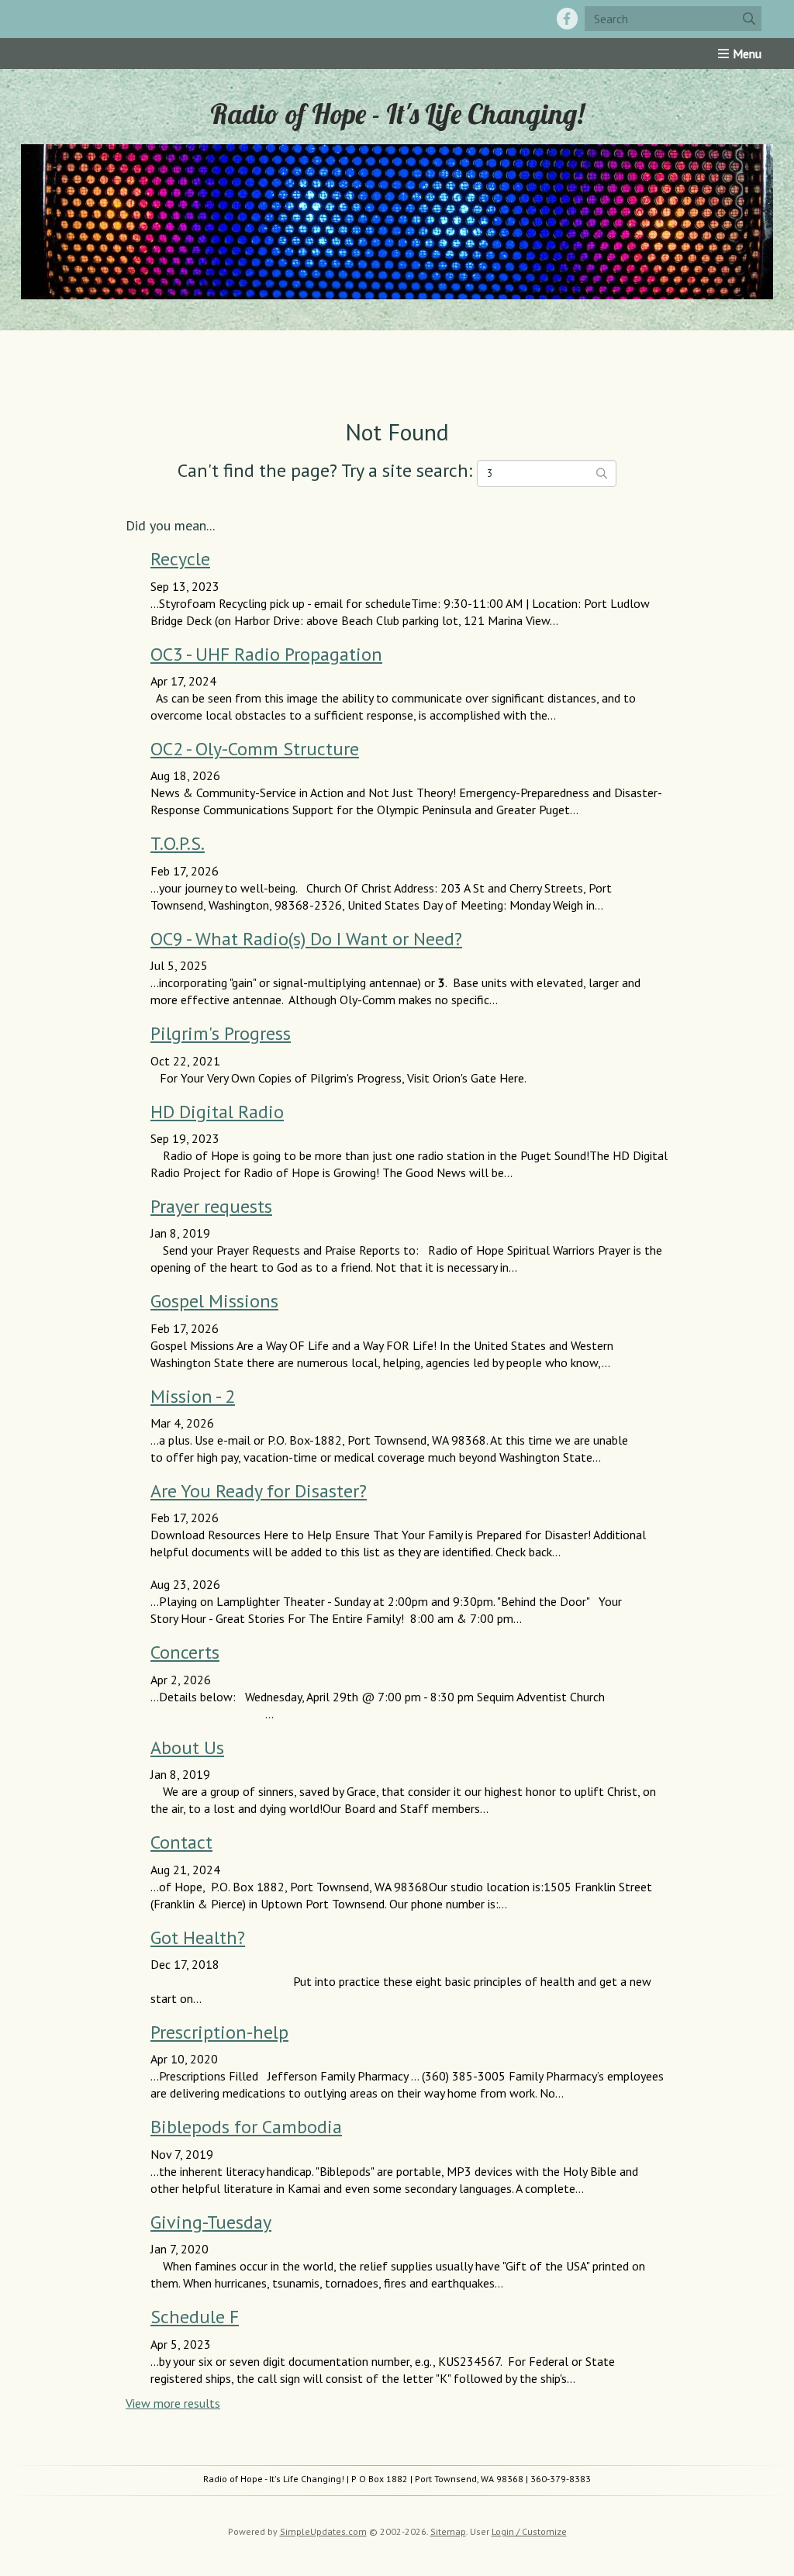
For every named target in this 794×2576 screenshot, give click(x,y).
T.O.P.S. (178, 843)
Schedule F (195, 2317)
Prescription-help (219, 2032)
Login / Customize (529, 2531)
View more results (173, 2403)
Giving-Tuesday (211, 2222)
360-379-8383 (561, 2479)
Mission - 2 (193, 1396)
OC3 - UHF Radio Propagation (266, 654)
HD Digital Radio (217, 1112)
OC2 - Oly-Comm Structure (255, 749)
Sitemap (448, 2531)
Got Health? (198, 1937)
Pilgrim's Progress (221, 1033)
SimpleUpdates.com (323, 2531)
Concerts (185, 1652)
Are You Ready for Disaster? (259, 1491)
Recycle (180, 559)
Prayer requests (211, 1206)
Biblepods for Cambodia (246, 2127)
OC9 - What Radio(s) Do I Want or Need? (306, 939)
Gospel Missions (214, 1301)
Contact (181, 1842)
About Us (187, 1747)
